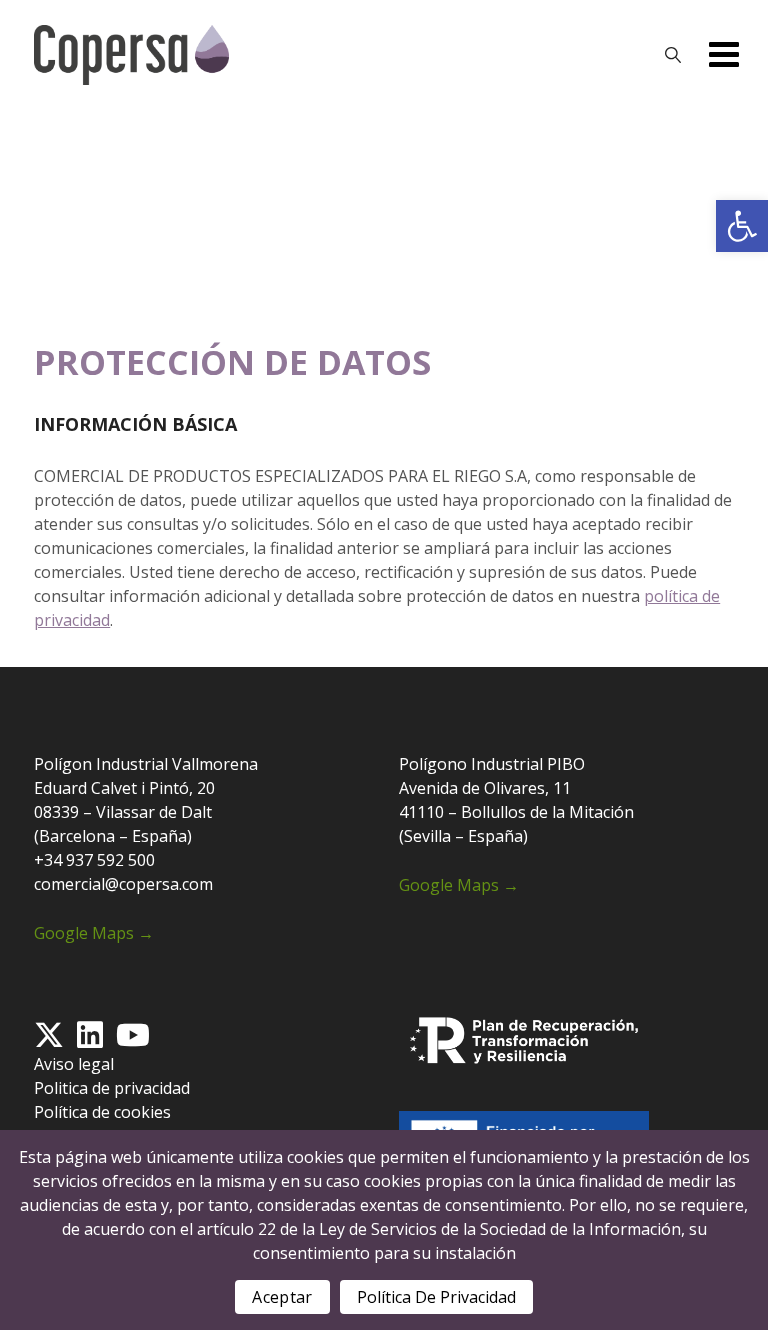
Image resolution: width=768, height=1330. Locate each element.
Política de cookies (102, 1112)
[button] (742, 226)
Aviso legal (74, 1064)
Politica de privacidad (112, 1088)
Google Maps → (94, 933)
